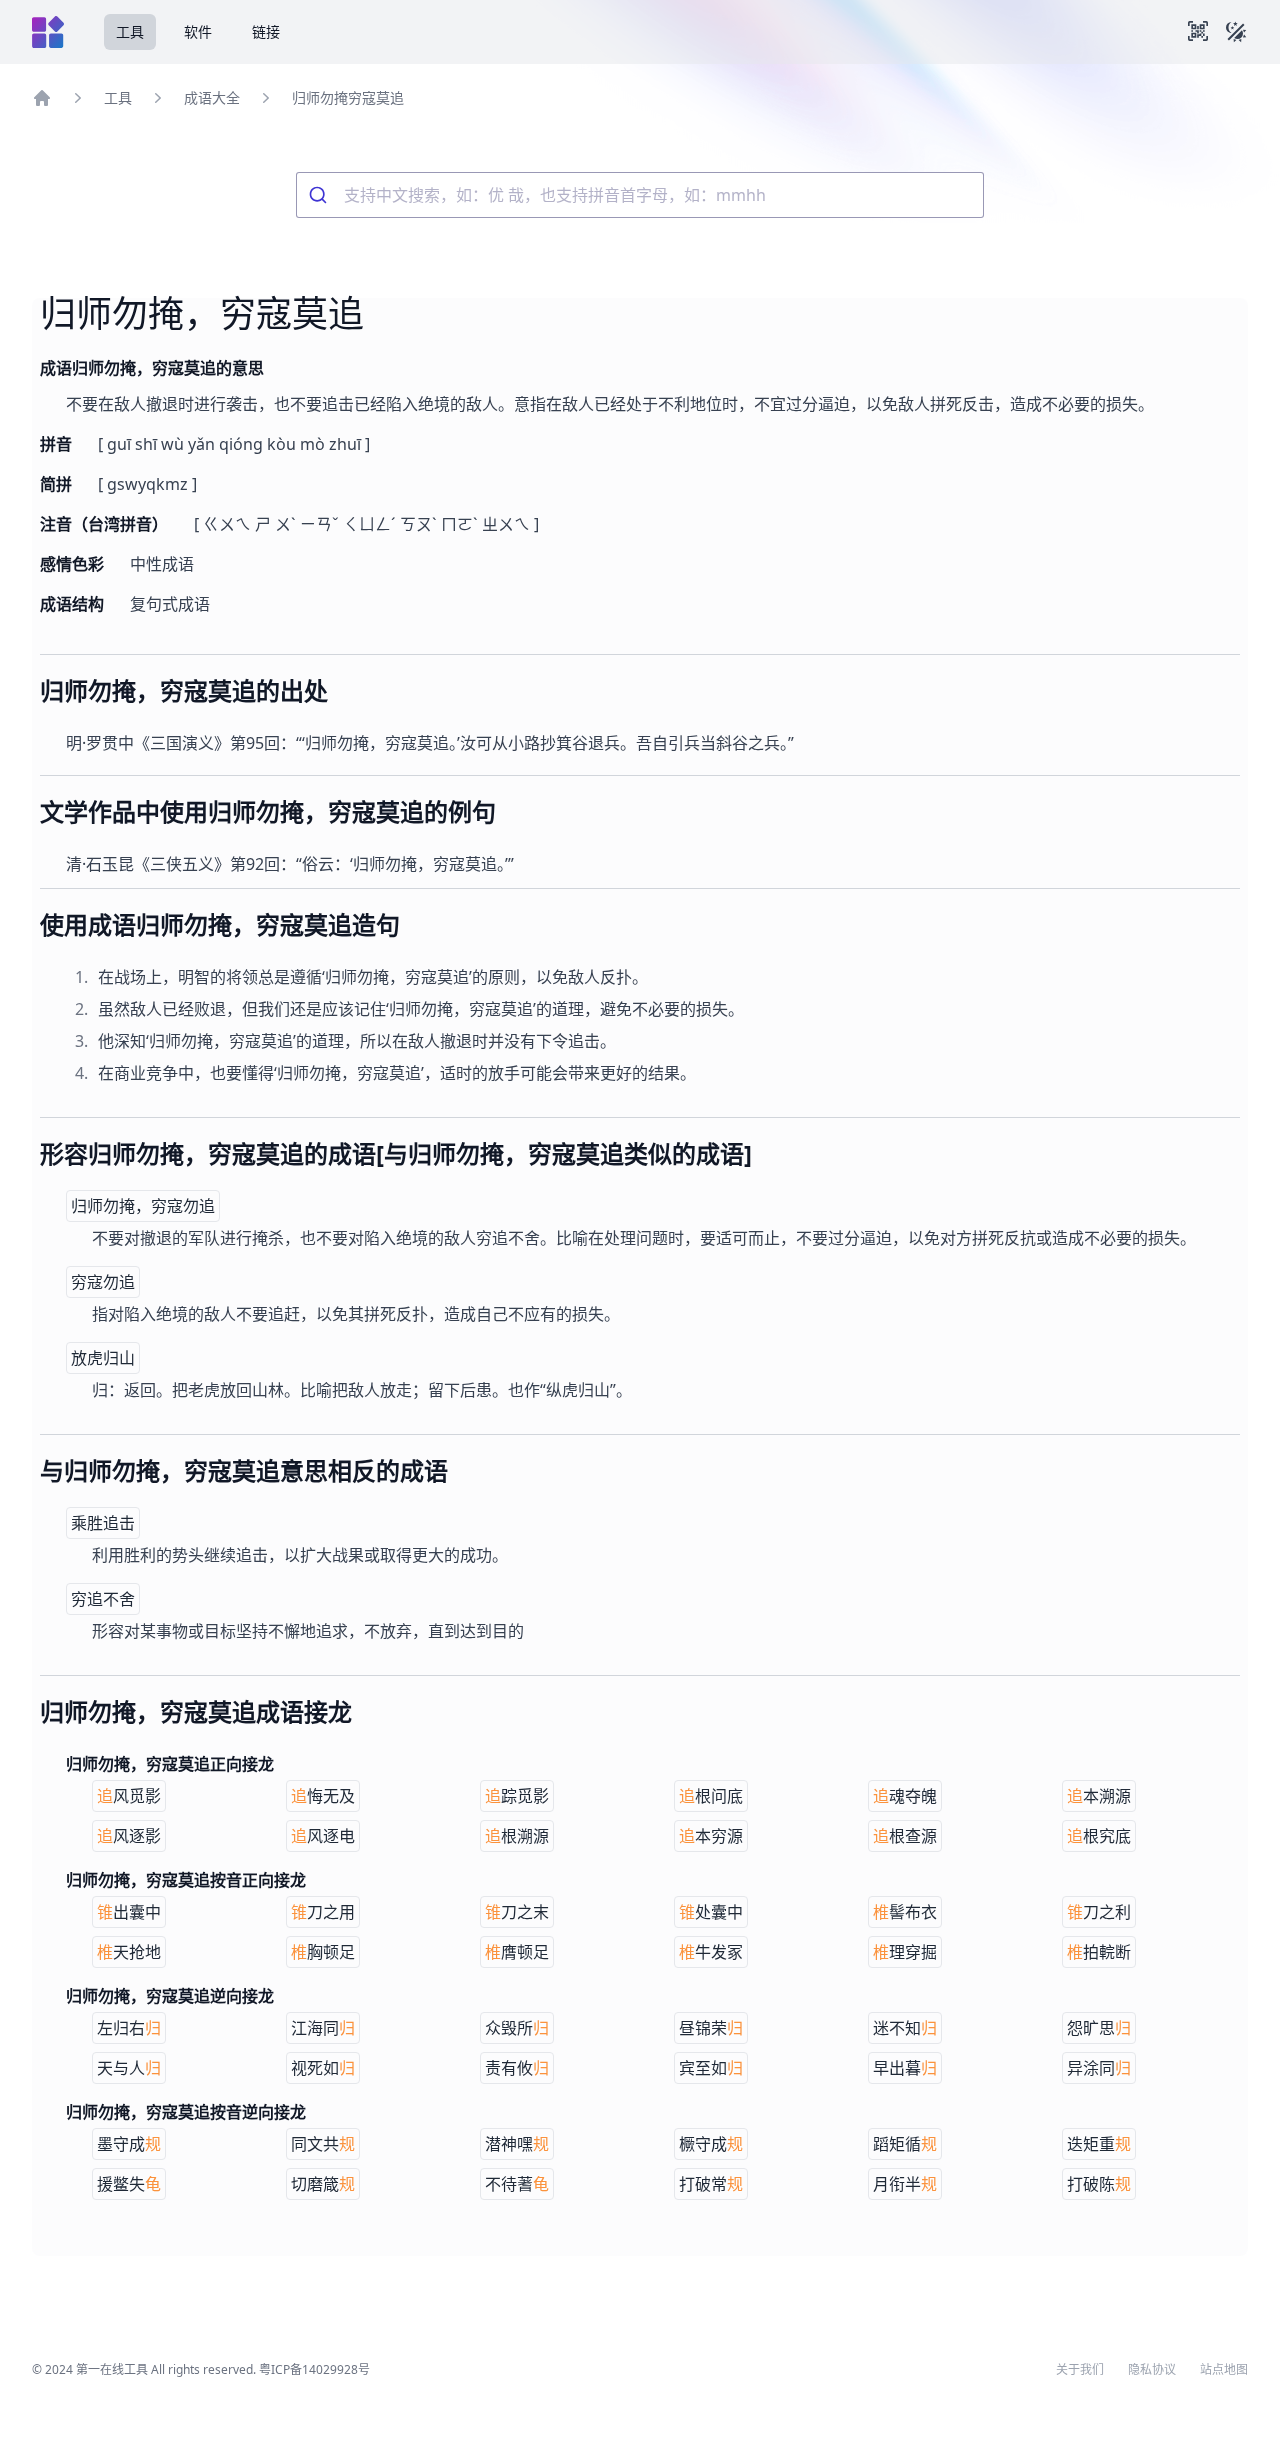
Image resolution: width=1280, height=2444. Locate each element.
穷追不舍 (103, 1599)
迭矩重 (1099, 2144)
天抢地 (129, 1952)
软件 (198, 31)
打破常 (711, 2184)
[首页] (42, 98)
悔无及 (323, 1796)
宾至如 (711, 2068)
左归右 (129, 2028)
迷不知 (905, 2028)
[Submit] (320, 195)
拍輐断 (1099, 1952)
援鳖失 (129, 2184)
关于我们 (1080, 2370)
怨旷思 (1099, 2028)
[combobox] (640, 195)
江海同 (323, 2028)
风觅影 (129, 1796)
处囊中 (711, 1912)
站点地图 (1224, 2370)
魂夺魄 (905, 1796)
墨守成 (129, 2144)
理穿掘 (905, 1952)
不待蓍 (517, 2184)
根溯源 (517, 1836)
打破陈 (1099, 2184)
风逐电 (323, 1836)
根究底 (1099, 1836)
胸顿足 (323, 1952)
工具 (130, 31)
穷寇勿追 (103, 1282)
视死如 (323, 2068)
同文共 (323, 2144)
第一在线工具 (112, 2369)
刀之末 (517, 1912)
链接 (266, 31)
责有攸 (517, 2068)
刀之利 (1099, 1912)
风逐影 (129, 1836)
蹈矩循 (905, 2144)
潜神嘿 (517, 2144)
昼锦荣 (711, 2028)
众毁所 (517, 2028)
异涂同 (1099, 2068)
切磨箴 (323, 2184)
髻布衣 (905, 1912)
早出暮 (905, 2068)
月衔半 (905, 2184)
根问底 (711, 1796)
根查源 (905, 1836)
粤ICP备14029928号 (314, 2369)
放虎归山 (103, 1358)
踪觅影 (517, 1796)
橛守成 (711, 2144)
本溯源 (1099, 1796)
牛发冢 (711, 1952)
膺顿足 (517, 1952)
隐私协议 (1152, 2370)
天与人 (129, 2068)
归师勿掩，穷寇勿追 (143, 1206)
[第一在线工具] (48, 32)
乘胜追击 (103, 1523)
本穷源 (711, 1836)
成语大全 (212, 97)
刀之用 (323, 1912)
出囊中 (129, 1912)
